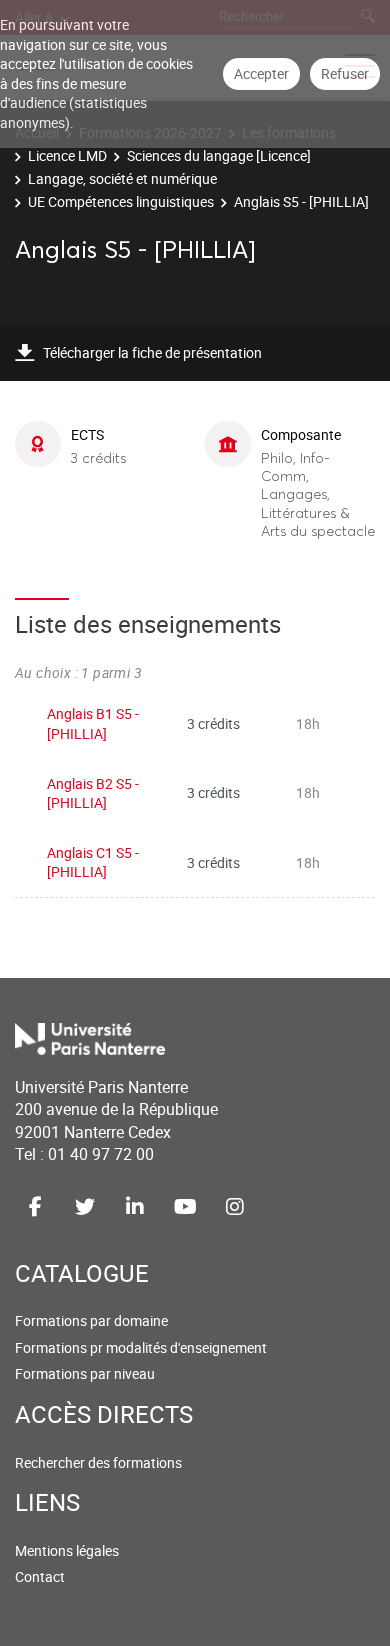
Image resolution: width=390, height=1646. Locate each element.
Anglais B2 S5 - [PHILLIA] (93, 793)
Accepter (261, 73)
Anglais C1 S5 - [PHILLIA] (93, 862)
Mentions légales (67, 1550)
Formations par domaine (91, 1320)
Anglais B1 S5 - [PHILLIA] (93, 723)
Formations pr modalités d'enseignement (141, 1347)
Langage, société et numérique (122, 178)
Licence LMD (67, 155)
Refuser (345, 73)
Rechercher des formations (98, 1462)
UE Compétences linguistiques (121, 201)
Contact (40, 1576)
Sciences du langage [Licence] (219, 155)
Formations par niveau (85, 1373)
